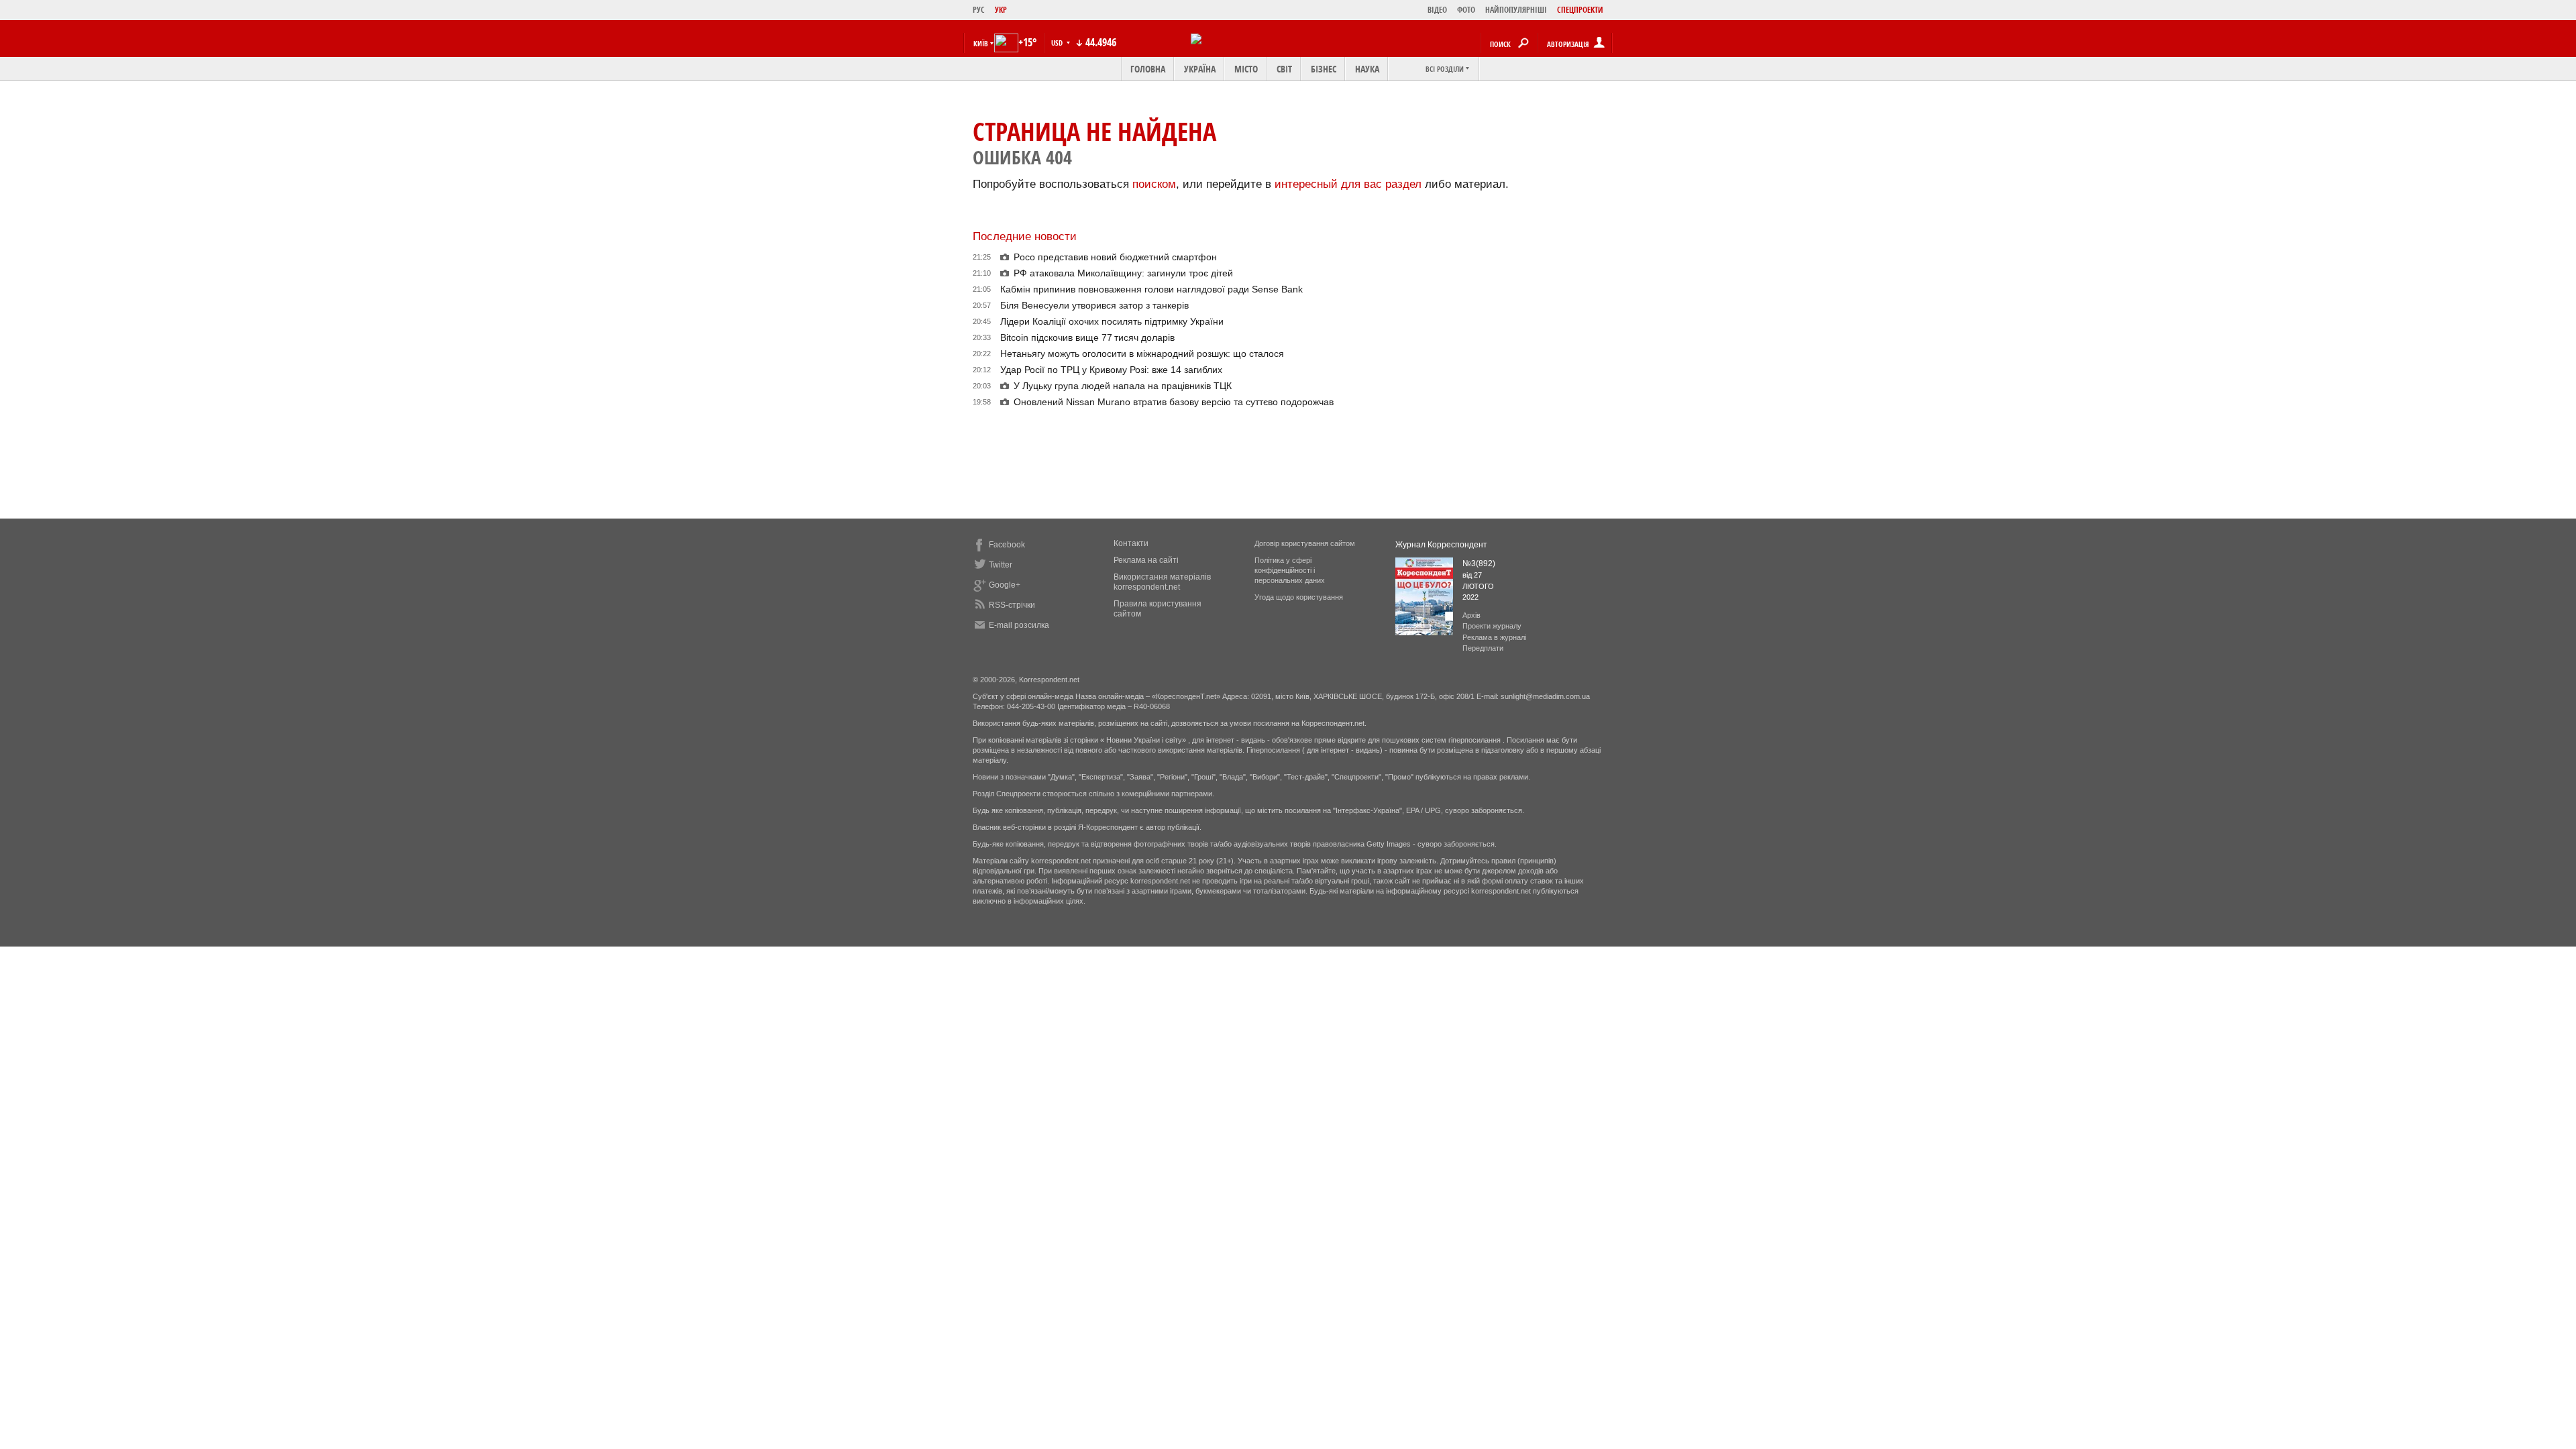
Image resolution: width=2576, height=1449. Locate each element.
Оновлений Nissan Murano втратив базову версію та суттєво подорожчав (1174, 402)
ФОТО (1466, 10)
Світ (1284, 69)
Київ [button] (981, 43)
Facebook (1007, 545)
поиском (1154, 184)
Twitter (1001, 565)
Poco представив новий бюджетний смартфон (1115, 257)
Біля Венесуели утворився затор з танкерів (1094, 305)
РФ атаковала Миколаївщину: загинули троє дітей (1123, 273)
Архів (1471, 615)
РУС (979, 10)
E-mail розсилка (1019, 625)
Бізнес (1324, 69)
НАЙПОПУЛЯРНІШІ (1516, 10)
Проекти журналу (1492, 626)
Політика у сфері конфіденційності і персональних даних (1290, 570)
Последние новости (1025, 236)
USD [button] (1058, 43)
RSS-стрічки (1012, 605)
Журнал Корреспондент (1441, 545)
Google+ (1005, 585)
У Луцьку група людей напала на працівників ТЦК (1123, 386)
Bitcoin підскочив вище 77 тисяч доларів (1087, 337)
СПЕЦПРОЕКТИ (1580, 10)
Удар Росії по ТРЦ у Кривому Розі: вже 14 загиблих (1111, 370)
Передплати (1483, 648)
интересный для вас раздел (1348, 184)
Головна (1148, 69)
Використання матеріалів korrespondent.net (1162, 582)
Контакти (1131, 543)
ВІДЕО (1437, 10)
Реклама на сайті (1146, 560)
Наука (1367, 69)
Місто (1246, 69)
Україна (1200, 69)
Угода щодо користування (1299, 597)
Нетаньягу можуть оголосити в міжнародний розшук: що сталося (1142, 354)
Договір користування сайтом (1305, 543)
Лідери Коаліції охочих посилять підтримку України (1112, 321)
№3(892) (1479, 563)
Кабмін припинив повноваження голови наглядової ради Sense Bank (1151, 289)
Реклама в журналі (1494, 637)
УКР (1001, 10)
